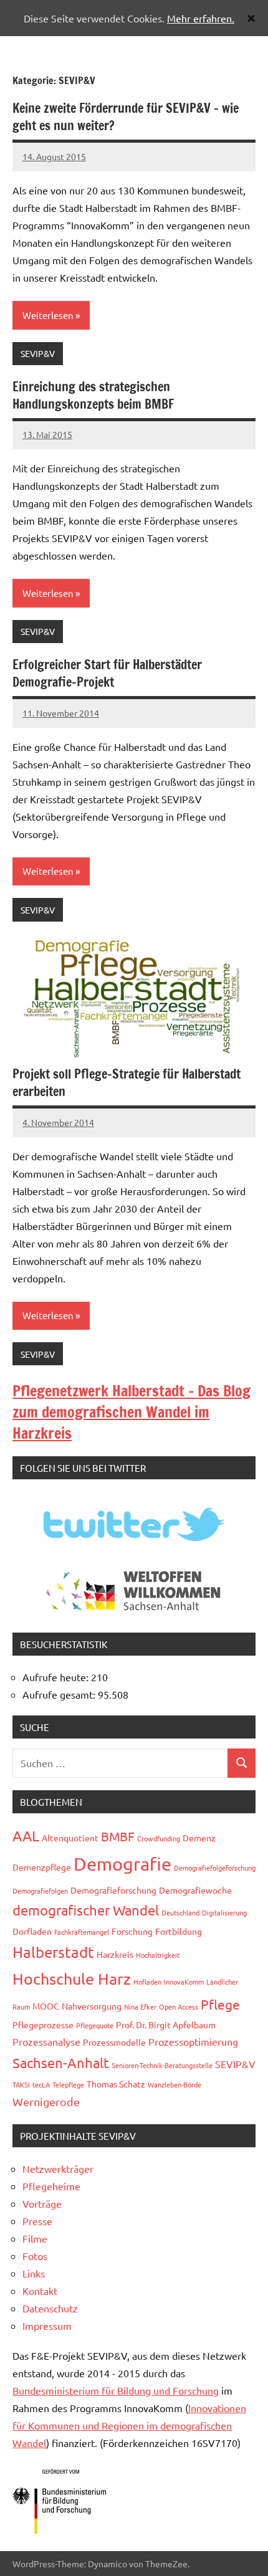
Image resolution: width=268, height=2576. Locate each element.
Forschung (132, 1931)
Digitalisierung (224, 1912)
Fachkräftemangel (82, 1932)
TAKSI (21, 2084)
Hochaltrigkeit (158, 1955)
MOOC (46, 2006)
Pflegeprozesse (43, 2025)
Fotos (35, 2256)
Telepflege (68, 2084)
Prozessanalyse (46, 2041)
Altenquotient (70, 1838)
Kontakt (40, 2291)
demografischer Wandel (86, 1910)
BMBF (118, 1836)
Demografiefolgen (40, 1891)
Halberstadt (53, 1952)
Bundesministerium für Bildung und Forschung (116, 2390)
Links (34, 2273)
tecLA (41, 2084)
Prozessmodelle (114, 2042)
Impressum (47, 2326)
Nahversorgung (92, 2006)
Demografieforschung (113, 1890)
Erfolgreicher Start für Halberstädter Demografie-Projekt (107, 673)
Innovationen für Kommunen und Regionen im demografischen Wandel (129, 2425)
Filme (35, 2238)
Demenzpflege (42, 1867)
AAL (26, 1835)
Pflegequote (95, 2025)
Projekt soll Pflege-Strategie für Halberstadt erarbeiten (127, 1083)
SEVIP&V (38, 353)
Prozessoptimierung (193, 2041)
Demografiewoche (195, 1890)
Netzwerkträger (58, 2168)
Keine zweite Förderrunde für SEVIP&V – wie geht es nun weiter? (126, 117)
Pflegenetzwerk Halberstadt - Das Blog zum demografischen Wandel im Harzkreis (132, 1412)
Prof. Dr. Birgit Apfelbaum (166, 2025)
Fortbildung (179, 1931)
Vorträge (42, 2203)
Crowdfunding (159, 1838)
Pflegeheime (51, 2186)
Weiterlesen (48, 315)
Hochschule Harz (72, 1979)
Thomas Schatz (116, 2084)
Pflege (220, 2004)
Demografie (122, 1864)
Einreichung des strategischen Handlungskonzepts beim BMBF (93, 395)
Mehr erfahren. (201, 18)
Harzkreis (115, 1954)
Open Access (179, 2006)
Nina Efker (140, 2006)
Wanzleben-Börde (175, 2084)
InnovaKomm (184, 1982)
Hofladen (147, 1982)
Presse (37, 2221)
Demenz (199, 1838)
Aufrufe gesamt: (60, 1694)
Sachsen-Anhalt (61, 2063)
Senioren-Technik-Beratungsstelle (162, 2065)
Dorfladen (32, 1931)
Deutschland (180, 1912)
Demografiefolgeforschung (215, 1868)
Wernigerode (46, 2101)
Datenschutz (50, 2308)
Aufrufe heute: (57, 1677)
